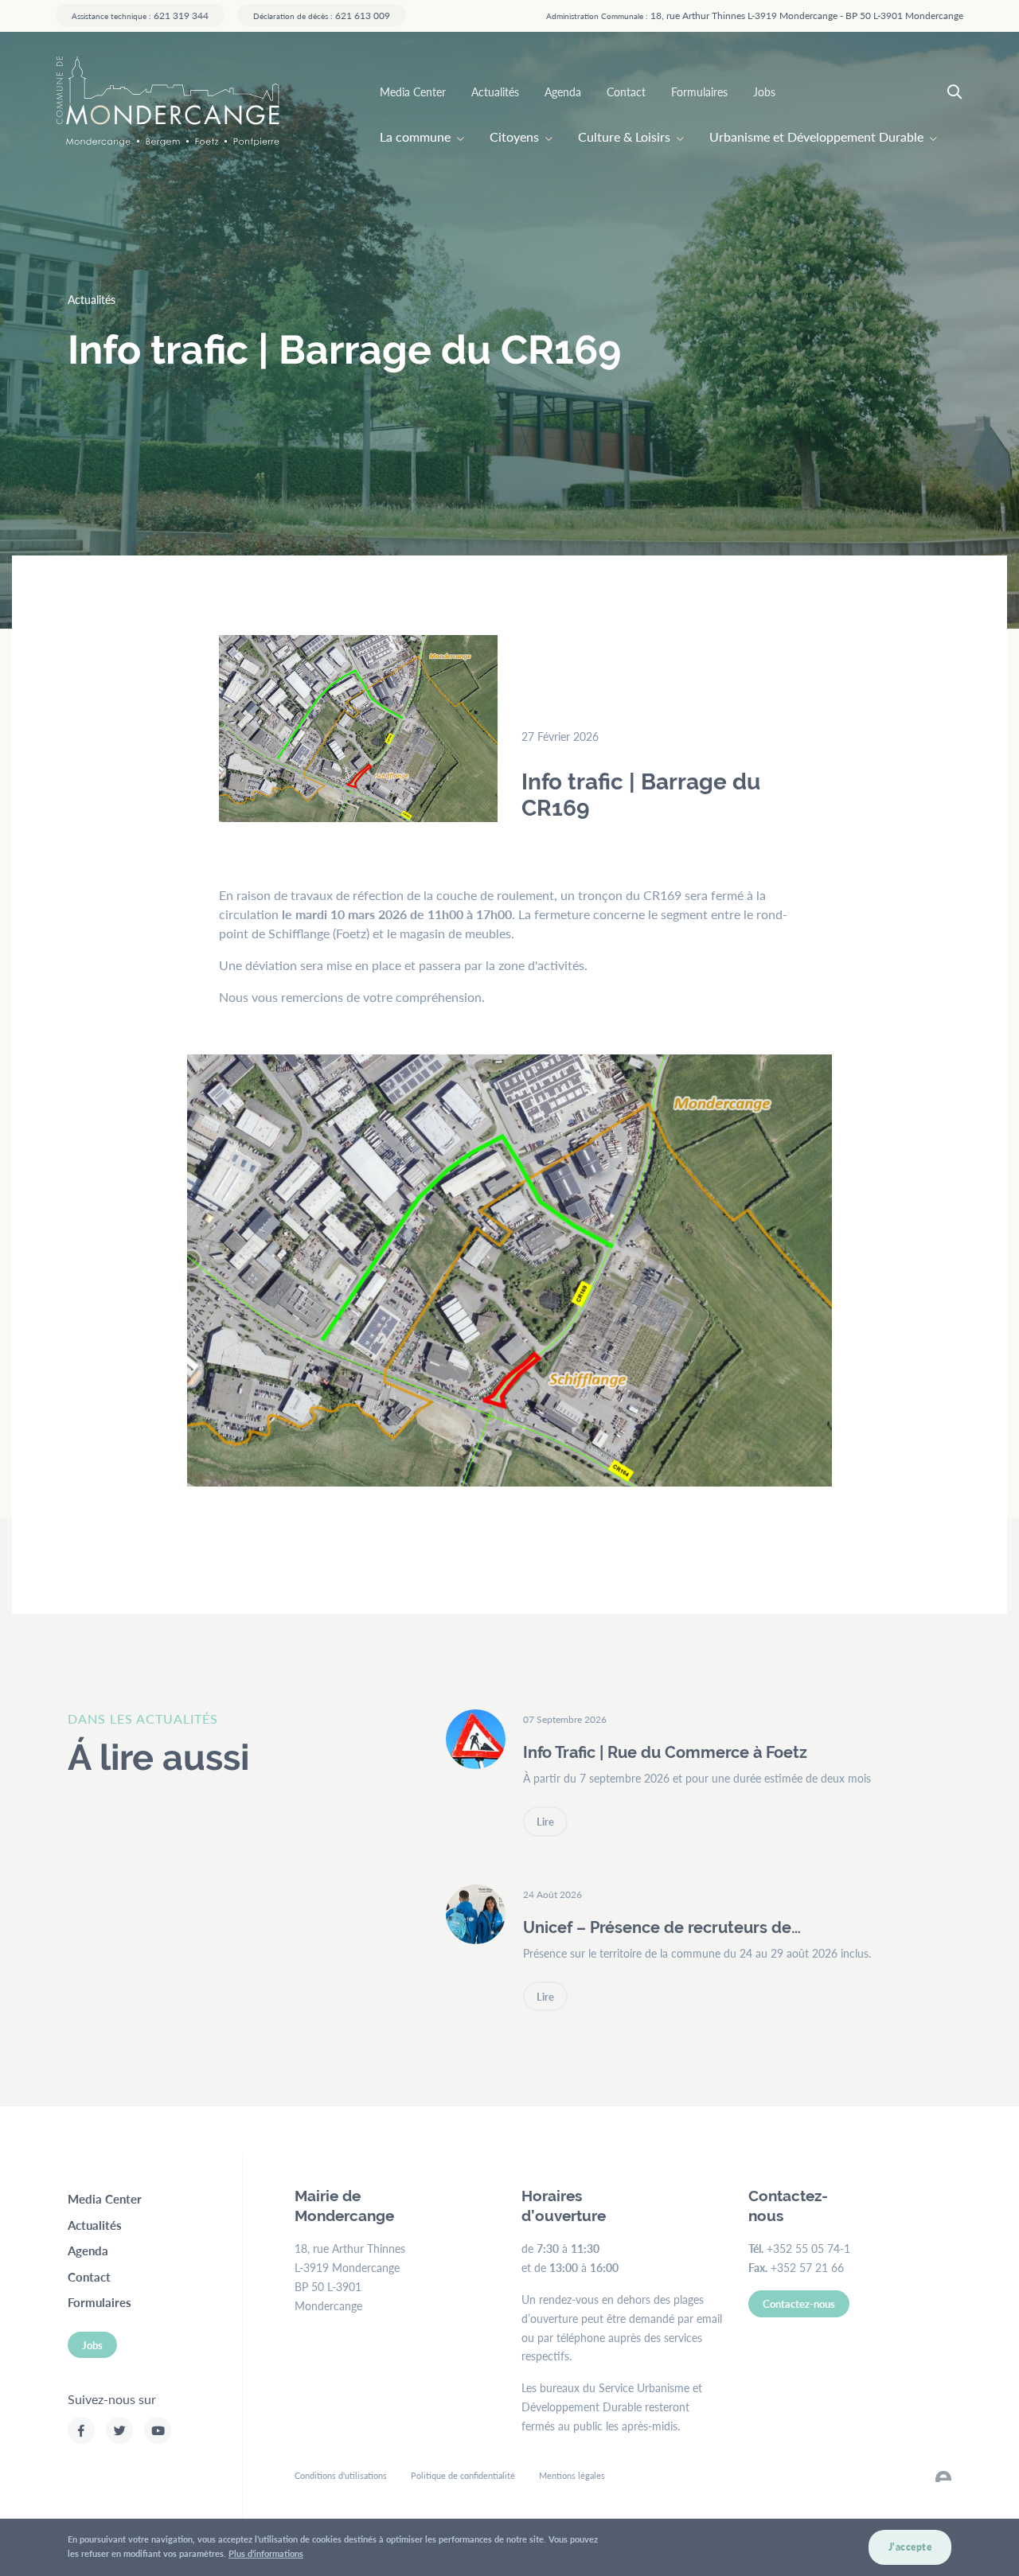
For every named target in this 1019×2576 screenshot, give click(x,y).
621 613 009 (322, 15)
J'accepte (910, 2547)
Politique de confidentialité (463, 2475)
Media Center (413, 92)
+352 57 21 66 (807, 2267)
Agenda (563, 92)
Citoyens (514, 136)
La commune (415, 136)
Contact (626, 92)
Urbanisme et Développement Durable (816, 136)
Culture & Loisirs (624, 136)
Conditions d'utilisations (341, 2475)
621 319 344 (140, 15)
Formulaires (699, 92)
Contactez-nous (799, 2303)
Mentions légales (572, 2475)
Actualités (495, 92)
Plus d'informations (266, 2553)
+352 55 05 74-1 (808, 2248)
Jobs (764, 92)
